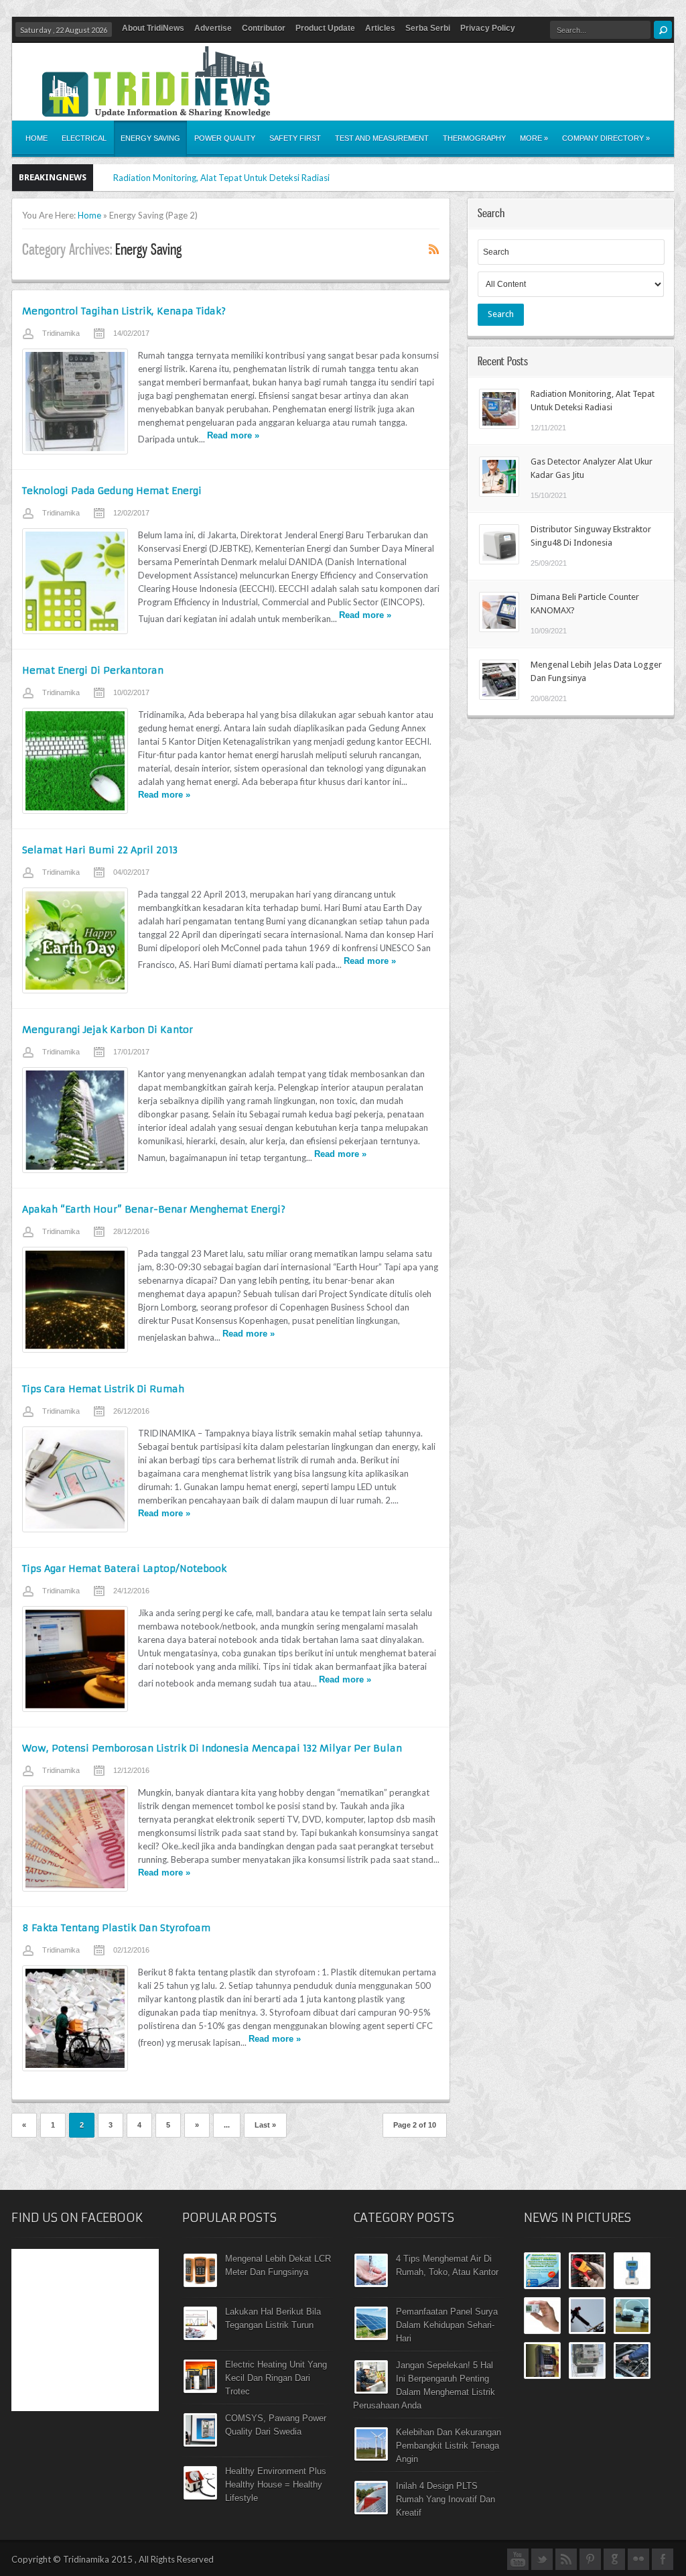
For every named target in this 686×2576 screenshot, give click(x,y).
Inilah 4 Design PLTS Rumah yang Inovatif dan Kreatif (445, 2499)
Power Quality (225, 138)
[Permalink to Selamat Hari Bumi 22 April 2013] (75, 940)
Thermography (474, 138)
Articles (380, 28)
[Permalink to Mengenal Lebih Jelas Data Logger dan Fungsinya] (499, 696)
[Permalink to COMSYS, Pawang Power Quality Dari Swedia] (200, 2443)
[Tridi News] (156, 109)
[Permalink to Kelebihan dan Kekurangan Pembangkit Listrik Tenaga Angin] (371, 2457)
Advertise (213, 28)
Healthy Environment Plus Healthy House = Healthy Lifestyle (276, 2485)
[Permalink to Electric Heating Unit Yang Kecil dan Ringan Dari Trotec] (200, 2390)
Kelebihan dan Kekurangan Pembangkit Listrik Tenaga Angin (449, 2446)
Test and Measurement (382, 138)
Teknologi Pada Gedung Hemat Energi (112, 491)
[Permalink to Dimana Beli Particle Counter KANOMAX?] (499, 629)
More (534, 138)
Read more (233, 435)
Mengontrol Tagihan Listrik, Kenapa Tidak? (124, 311)
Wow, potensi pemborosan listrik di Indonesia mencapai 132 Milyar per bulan (212, 1748)
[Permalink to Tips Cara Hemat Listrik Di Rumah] (75, 1479)
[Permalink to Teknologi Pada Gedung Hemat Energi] (75, 581)
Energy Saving (150, 138)
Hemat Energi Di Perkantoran (93, 670)
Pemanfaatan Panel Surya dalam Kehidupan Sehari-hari (447, 2325)
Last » (265, 2125)
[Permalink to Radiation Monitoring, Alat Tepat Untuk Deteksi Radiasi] (499, 426)
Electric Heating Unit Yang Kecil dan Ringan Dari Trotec (276, 2378)
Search (501, 314)
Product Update (325, 28)
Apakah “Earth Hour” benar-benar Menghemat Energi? (154, 1209)
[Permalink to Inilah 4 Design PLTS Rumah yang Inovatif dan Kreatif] (371, 2511)
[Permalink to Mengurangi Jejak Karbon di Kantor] (75, 1120)
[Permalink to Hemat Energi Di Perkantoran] (75, 761)
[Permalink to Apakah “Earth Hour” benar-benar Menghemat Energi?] (75, 1300)
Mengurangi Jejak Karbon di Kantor (108, 1030)
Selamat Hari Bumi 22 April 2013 (100, 850)
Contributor (264, 28)
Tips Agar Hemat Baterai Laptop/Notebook (124, 1569)
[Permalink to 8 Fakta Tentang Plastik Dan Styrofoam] (75, 2018)
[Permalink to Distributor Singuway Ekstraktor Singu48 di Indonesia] (499, 561)
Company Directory (606, 138)
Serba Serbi (428, 28)
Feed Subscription (434, 249)
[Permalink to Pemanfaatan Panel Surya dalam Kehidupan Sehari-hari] (371, 2337)
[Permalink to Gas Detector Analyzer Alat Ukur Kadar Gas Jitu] (499, 493)
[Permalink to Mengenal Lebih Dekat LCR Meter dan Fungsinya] (200, 2284)
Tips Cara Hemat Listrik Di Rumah (103, 1389)
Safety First (295, 138)
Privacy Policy (488, 28)
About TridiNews (153, 28)
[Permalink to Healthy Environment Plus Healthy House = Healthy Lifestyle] (200, 2496)
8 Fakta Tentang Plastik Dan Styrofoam (116, 1928)
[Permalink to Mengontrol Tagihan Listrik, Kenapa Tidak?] (75, 402)
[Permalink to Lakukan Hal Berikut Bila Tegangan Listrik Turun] (200, 2337)
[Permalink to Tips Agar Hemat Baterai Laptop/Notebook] (75, 1659)
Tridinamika (61, 333)
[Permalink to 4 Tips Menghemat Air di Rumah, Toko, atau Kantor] (371, 2284)
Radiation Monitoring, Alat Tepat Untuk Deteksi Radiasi (221, 178)
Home (37, 138)
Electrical (84, 138)
